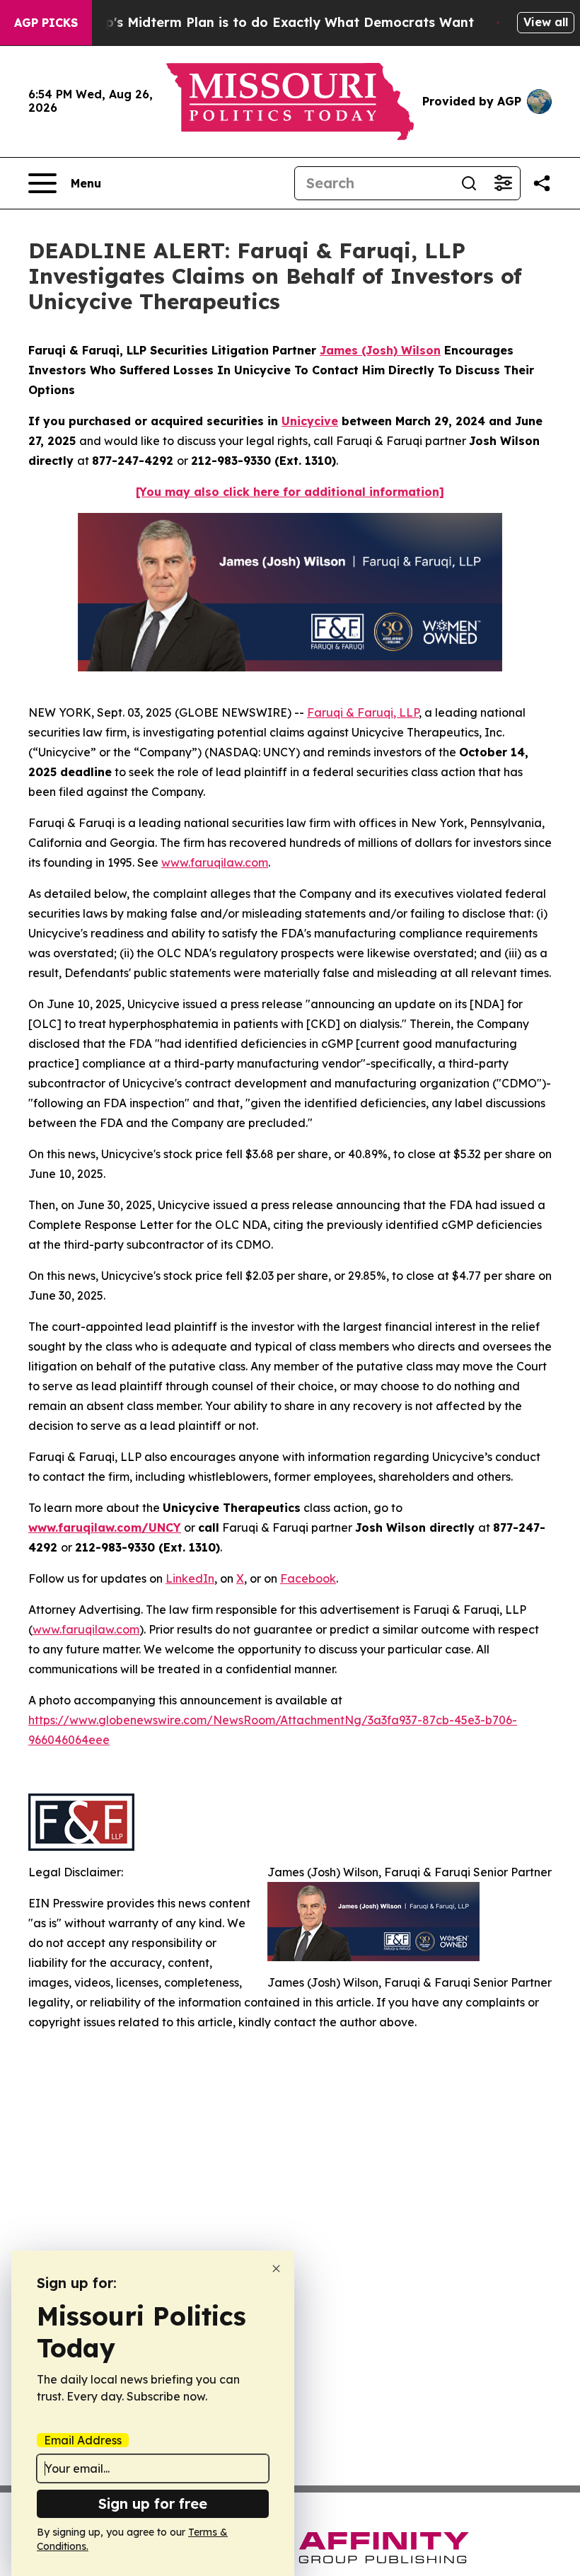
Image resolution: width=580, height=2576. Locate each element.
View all (546, 22)
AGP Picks (46, 23)
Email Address (83, 2440)
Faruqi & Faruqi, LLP (363, 712)
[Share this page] (542, 183)
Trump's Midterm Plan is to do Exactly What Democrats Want (273, 22)
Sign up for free (153, 2503)
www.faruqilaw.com (215, 862)
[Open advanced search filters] (503, 183)
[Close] (276, 2269)
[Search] (469, 183)
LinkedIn (190, 1578)
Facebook (308, 1578)
